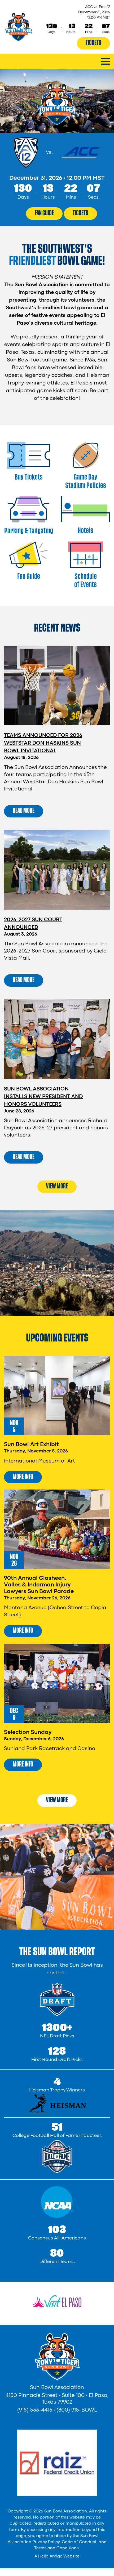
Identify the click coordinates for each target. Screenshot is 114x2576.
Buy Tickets (29, 477)
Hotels (85, 531)
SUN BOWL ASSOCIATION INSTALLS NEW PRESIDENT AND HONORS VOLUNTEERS (43, 1097)
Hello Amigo (50, 2556)
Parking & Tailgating (29, 531)
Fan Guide (44, 213)
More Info (23, 1477)
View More (57, 1186)
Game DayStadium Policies (86, 481)
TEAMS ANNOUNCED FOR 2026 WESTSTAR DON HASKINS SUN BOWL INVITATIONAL (43, 743)
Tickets (93, 43)
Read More (24, 811)
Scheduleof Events (85, 580)
